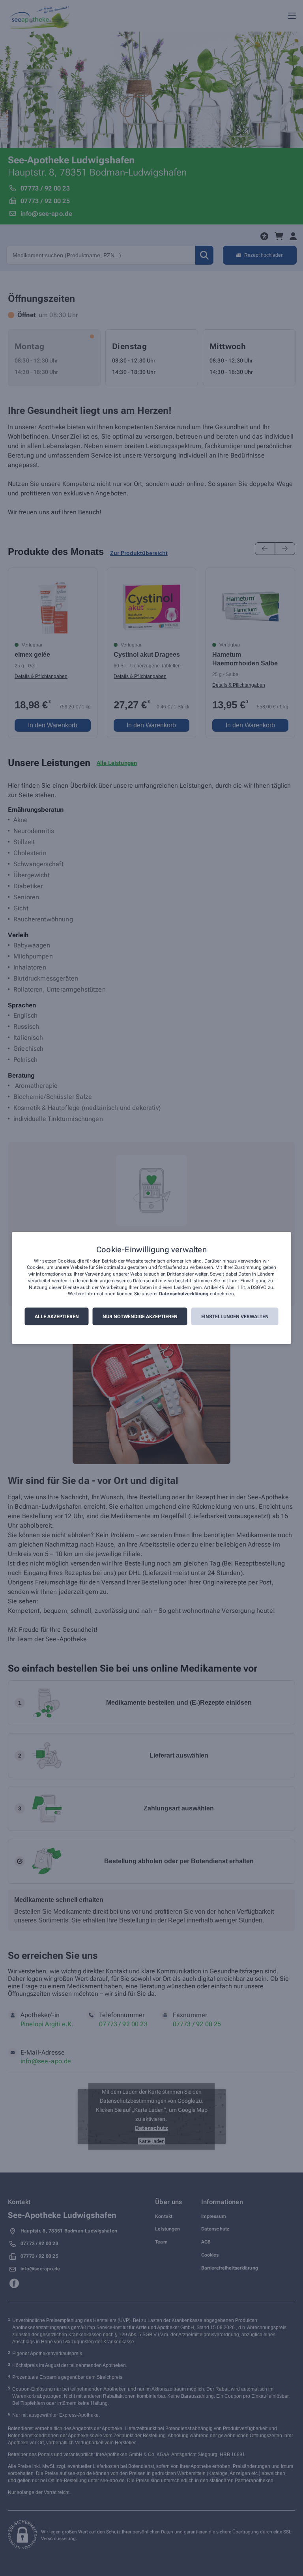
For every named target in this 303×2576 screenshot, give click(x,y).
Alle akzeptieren (57, 1317)
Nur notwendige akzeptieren (140, 1317)
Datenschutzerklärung (184, 1294)
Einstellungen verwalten (235, 1317)
